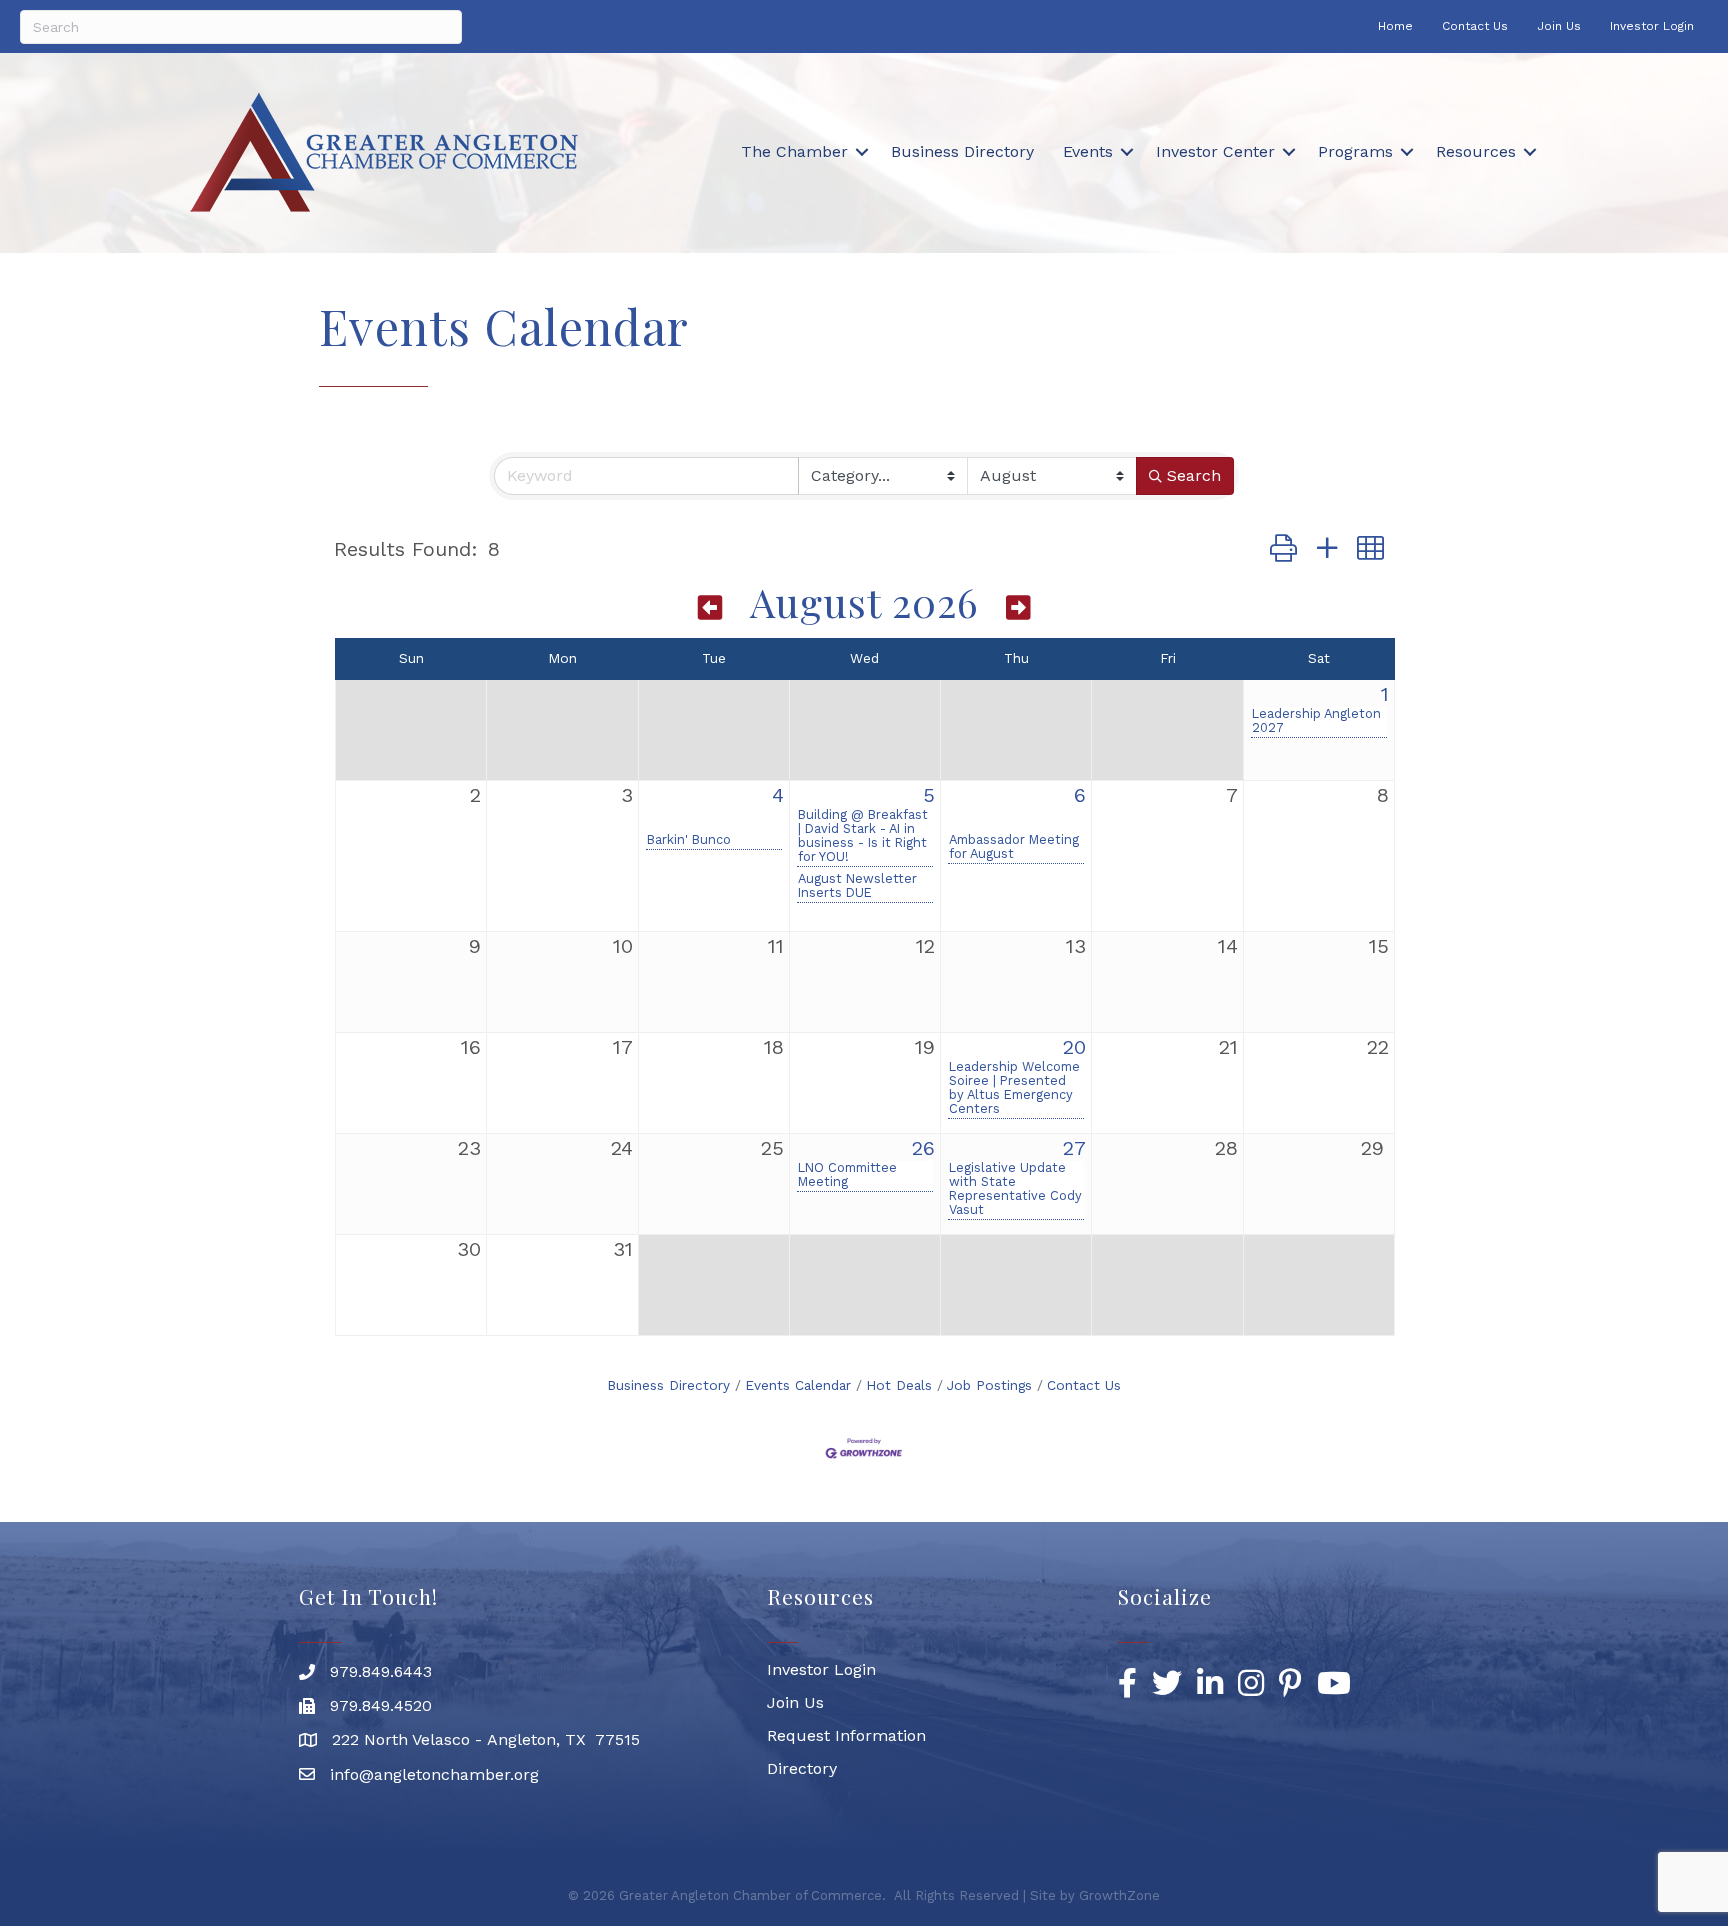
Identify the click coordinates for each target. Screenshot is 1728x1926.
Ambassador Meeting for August (1014, 847)
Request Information (846, 1735)
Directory (802, 1768)
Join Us (1559, 26)
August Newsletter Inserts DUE (857, 886)
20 (1074, 1047)
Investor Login (1652, 26)
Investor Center (1215, 151)
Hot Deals (899, 1385)
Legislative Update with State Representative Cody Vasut (1015, 1189)
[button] (1283, 549)
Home (1395, 26)
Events (1088, 151)
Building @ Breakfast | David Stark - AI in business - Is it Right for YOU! (863, 836)
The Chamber (794, 151)
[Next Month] (1019, 606)
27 (1074, 1148)
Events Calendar (798, 1385)
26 (923, 1148)
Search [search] (1194, 475)
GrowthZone (1119, 1895)
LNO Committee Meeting (847, 1175)
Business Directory (962, 151)
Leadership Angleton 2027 (1316, 721)
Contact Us (1475, 26)
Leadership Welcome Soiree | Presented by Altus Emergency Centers (1014, 1088)
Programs (1355, 151)
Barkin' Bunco (689, 840)
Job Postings (989, 1385)
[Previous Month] (711, 606)
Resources (1476, 151)
